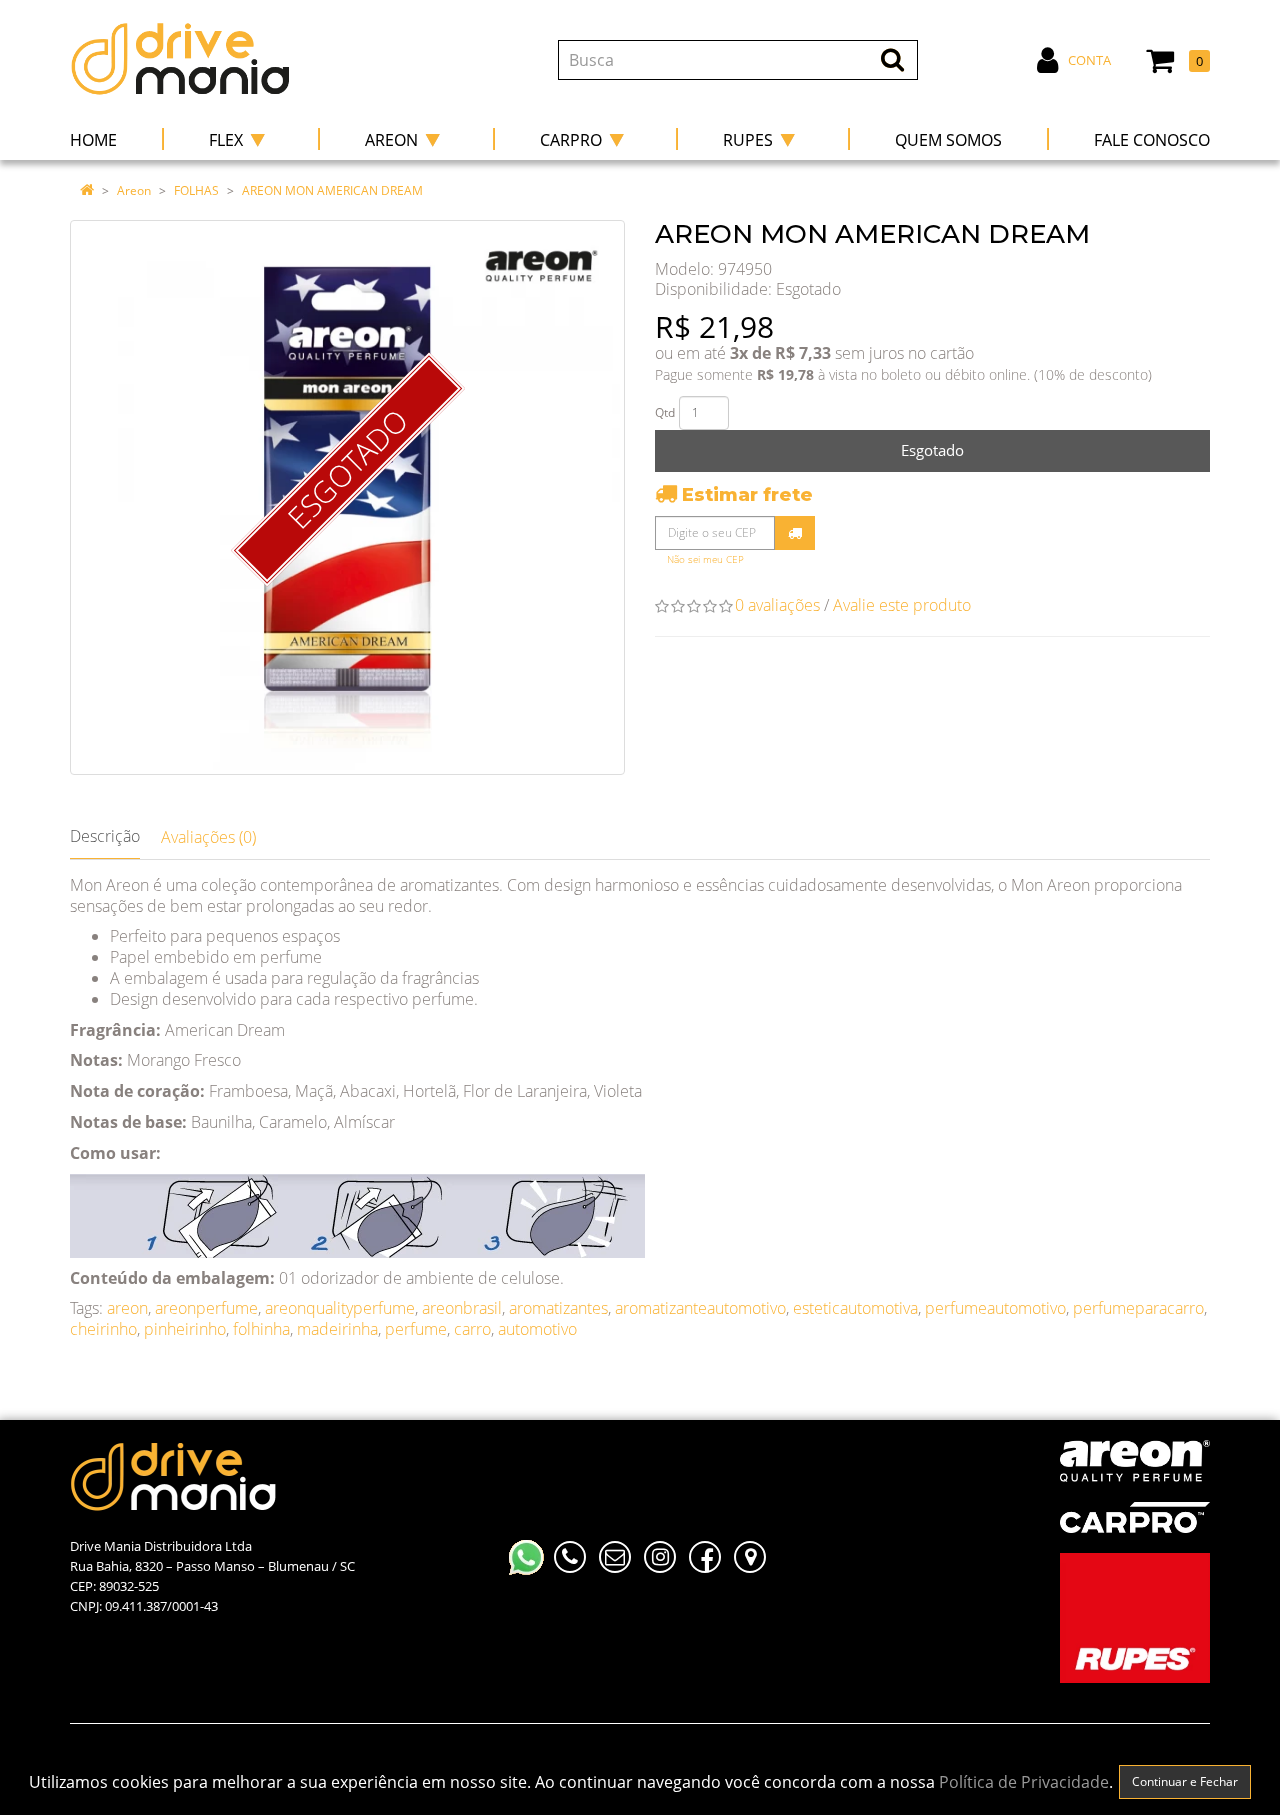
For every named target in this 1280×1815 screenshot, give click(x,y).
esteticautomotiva (855, 1308)
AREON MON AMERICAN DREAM (332, 190)
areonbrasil (462, 1308)
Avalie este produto (902, 605)
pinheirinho (185, 1329)
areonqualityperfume (340, 1308)
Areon (134, 190)
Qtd (665, 412)
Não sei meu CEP (705, 559)
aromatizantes (558, 1308)
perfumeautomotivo (995, 1308)
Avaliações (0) (208, 837)
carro (472, 1329)
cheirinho (103, 1329)
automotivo (537, 1329)
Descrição (105, 836)
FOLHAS (196, 190)
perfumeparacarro (1138, 1308)
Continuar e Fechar (1185, 1781)
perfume (416, 1329)
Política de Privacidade (1024, 1782)
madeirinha (337, 1329)
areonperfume (206, 1308)
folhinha (261, 1329)
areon (127, 1308)
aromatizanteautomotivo (700, 1308)
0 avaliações (777, 605)
